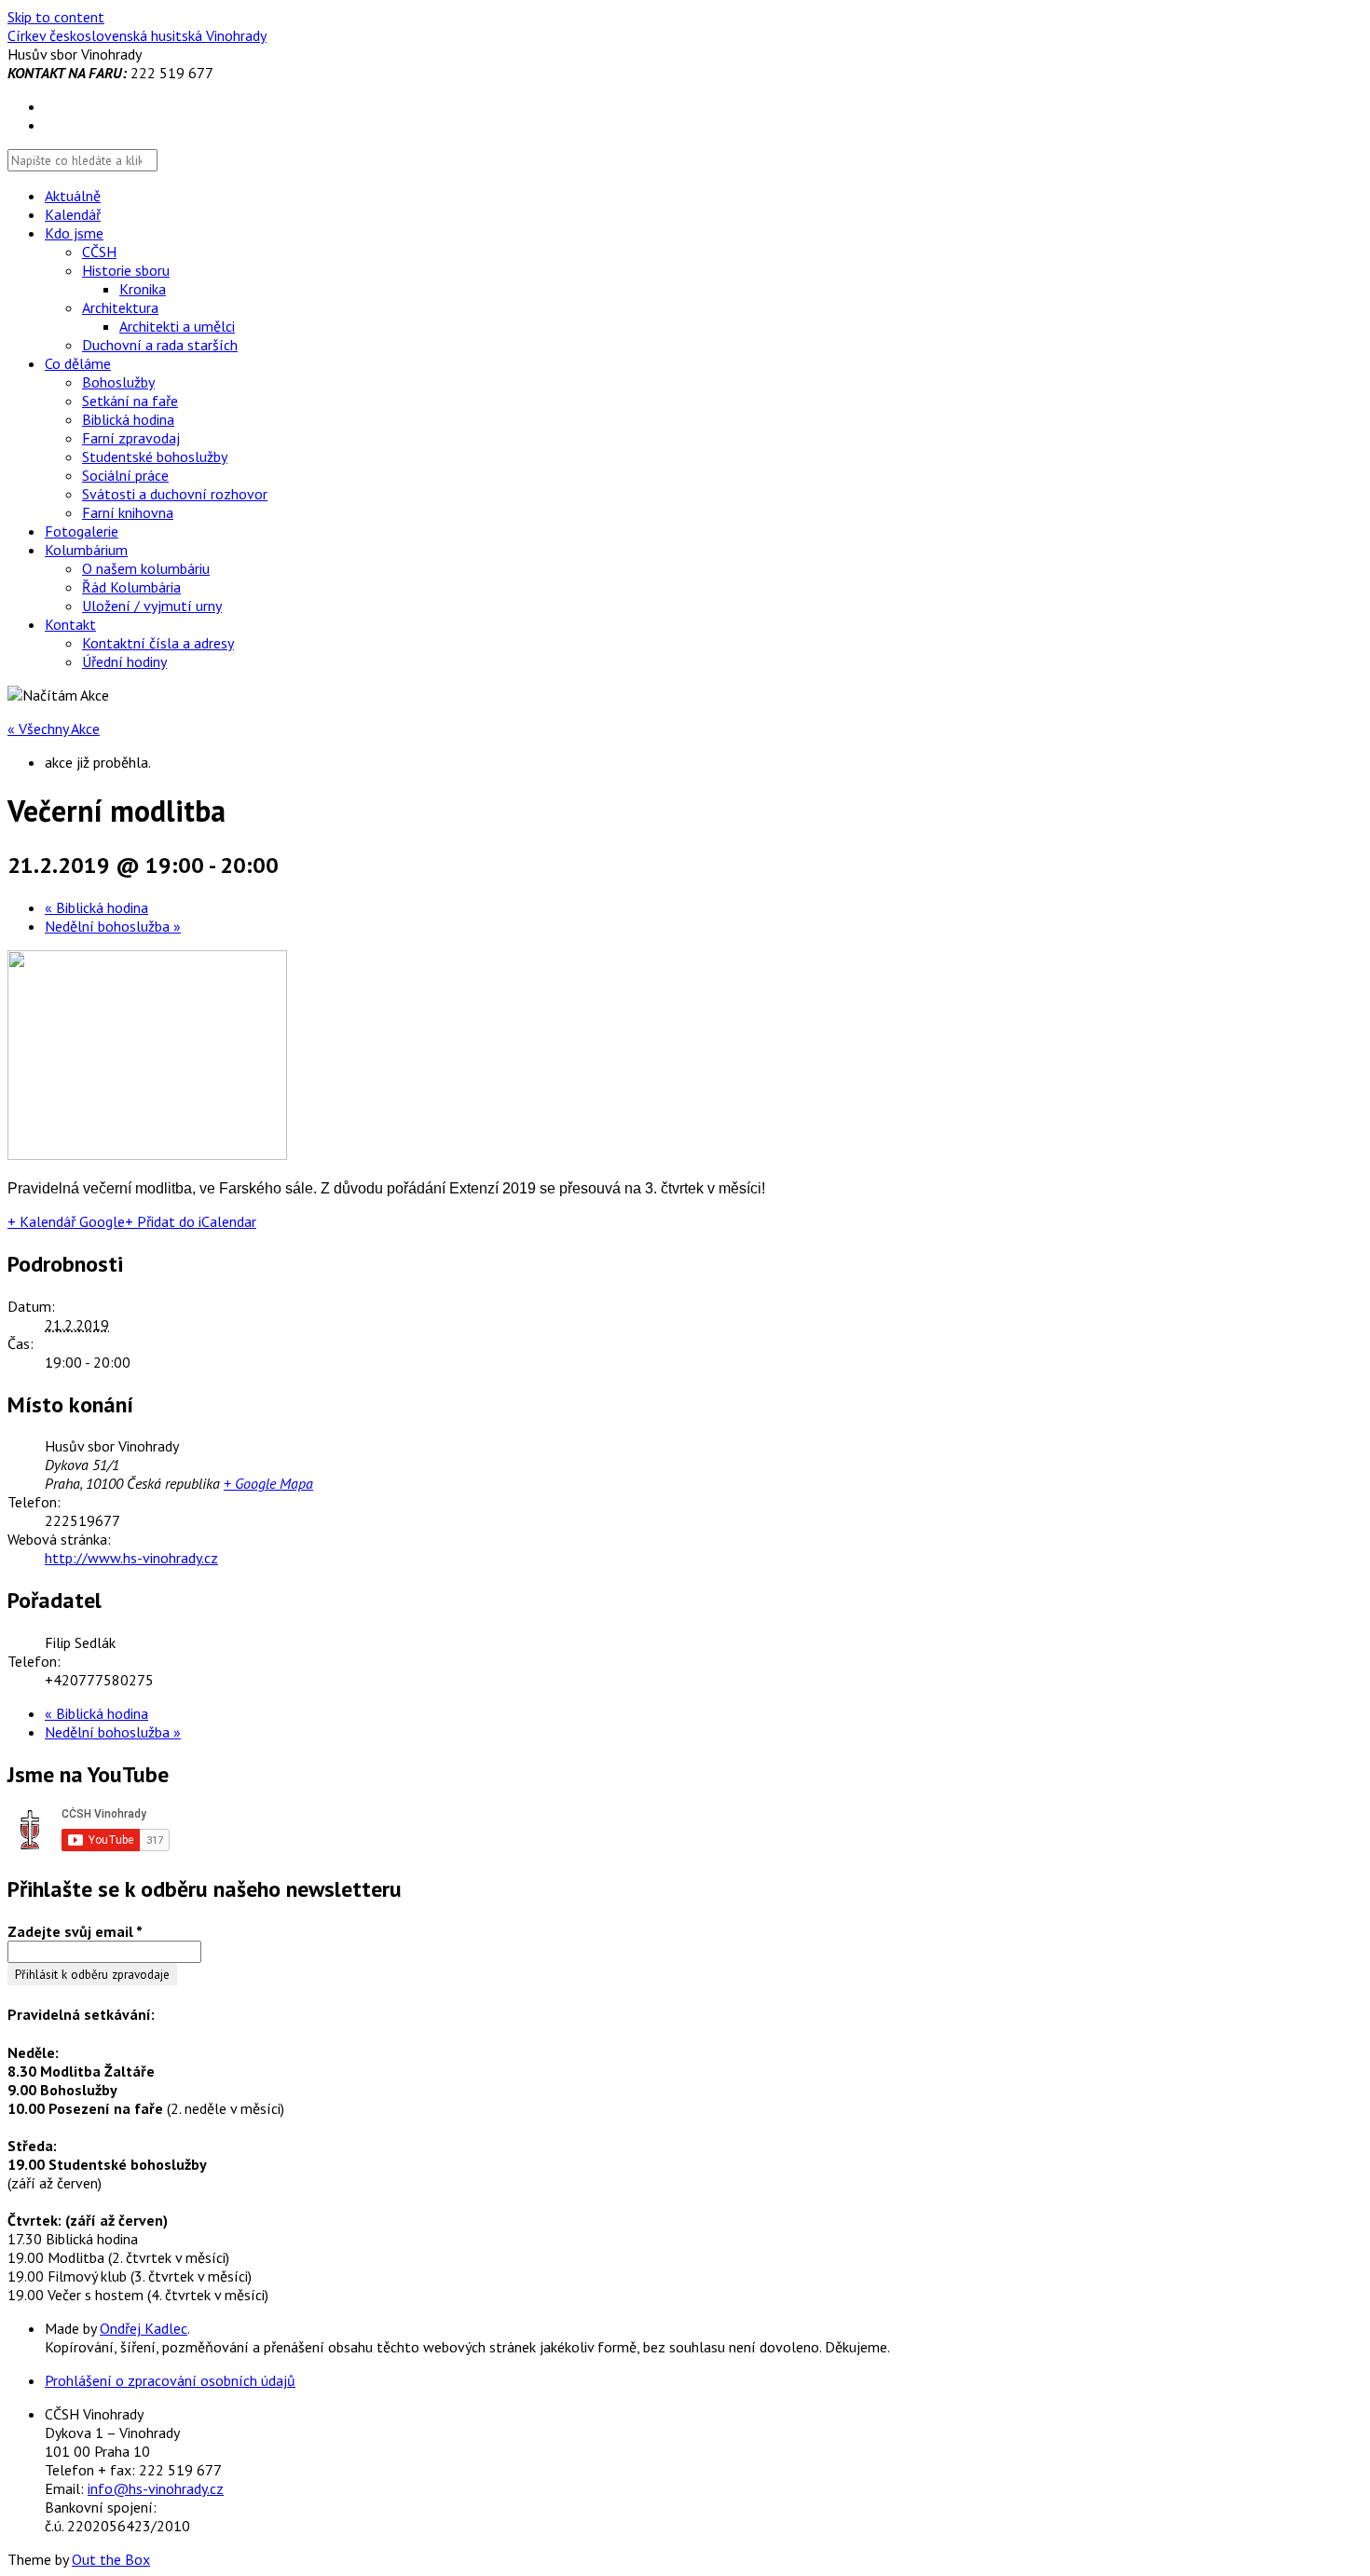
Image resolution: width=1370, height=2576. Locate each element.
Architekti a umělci (177, 326)
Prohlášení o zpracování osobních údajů (170, 2380)
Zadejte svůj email (75, 1931)
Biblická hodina (128, 419)
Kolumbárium (86, 550)
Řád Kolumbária (131, 587)
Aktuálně (73, 196)
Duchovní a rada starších (160, 345)
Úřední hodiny (124, 661)
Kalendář (73, 214)
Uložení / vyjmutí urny (152, 606)
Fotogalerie (82, 531)
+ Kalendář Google (66, 1221)
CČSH (99, 252)
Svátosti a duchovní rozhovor (175, 494)
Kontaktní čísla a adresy (158, 643)
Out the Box (111, 2559)
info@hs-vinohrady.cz (156, 2488)
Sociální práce (125, 475)
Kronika (143, 289)
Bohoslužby (118, 382)
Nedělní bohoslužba (113, 926)
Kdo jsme (74, 233)
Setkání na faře (130, 401)
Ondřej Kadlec (144, 2328)
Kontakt (70, 624)
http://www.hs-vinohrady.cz (131, 1558)
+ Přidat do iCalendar (191, 1221)
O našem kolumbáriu (146, 568)
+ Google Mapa (268, 1483)
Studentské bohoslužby (155, 457)
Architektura (120, 307)
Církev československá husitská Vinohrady (137, 35)
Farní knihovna (128, 512)
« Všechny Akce (54, 729)
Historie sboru (126, 270)
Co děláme (78, 363)
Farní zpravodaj (131, 438)
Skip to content (56, 17)
